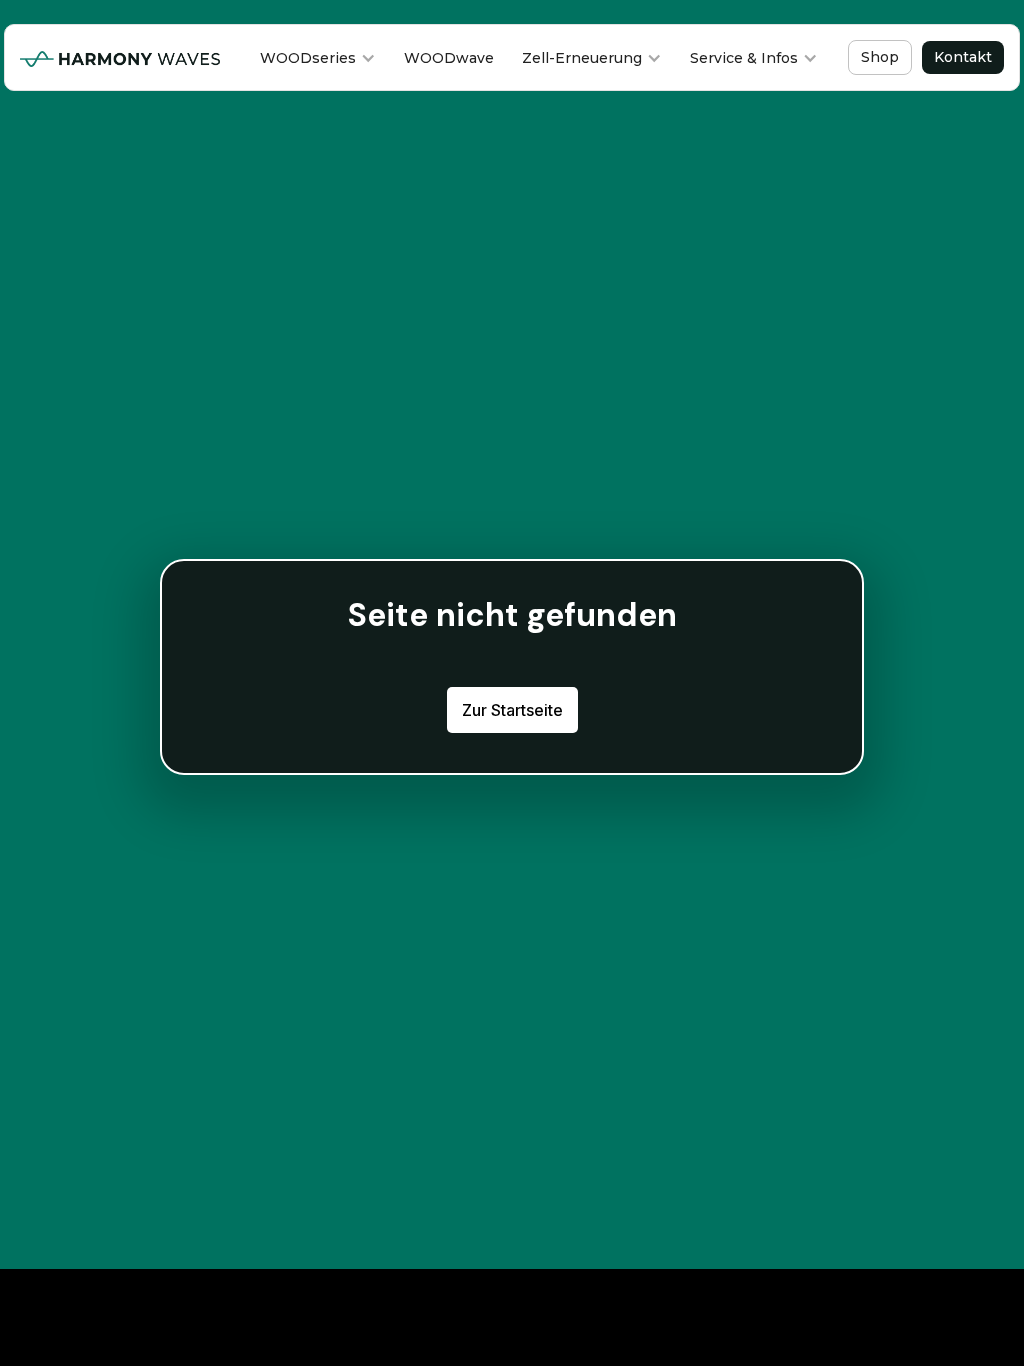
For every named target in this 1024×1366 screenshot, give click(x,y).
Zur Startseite (512, 710)
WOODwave (449, 58)
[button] (318, 58)
